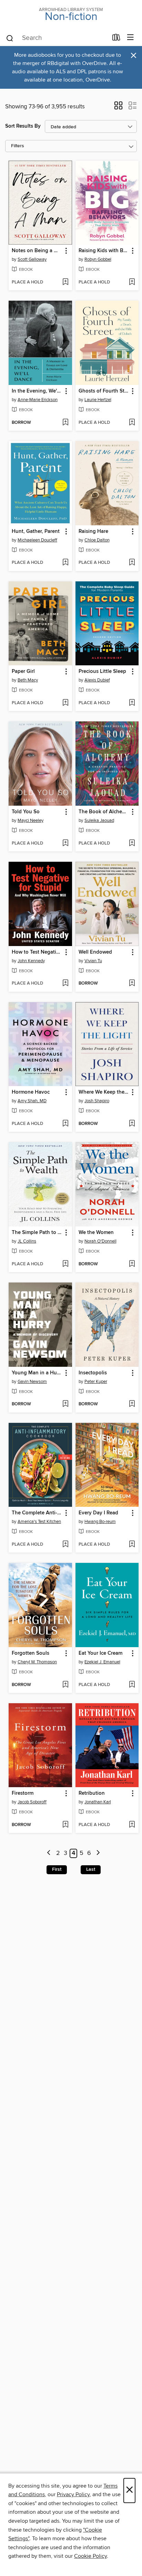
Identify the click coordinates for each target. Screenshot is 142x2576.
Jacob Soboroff (32, 1802)
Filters (18, 146)
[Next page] (98, 1853)
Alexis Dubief (97, 680)
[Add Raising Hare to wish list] (132, 563)
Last (91, 1869)
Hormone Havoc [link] (31, 1092)
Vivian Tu (93, 961)
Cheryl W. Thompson (37, 1662)
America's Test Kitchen (39, 1522)
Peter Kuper (96, 1382)
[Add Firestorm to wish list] (65, 1825)
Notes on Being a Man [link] (37, 251)
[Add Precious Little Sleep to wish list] (132, 703)
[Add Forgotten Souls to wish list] (65, 1685)
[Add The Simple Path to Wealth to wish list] (65, 1264)
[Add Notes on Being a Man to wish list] (65, 282)
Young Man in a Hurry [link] (37, 1373)
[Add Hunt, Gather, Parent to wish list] (65, 563)
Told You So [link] (26, 812)
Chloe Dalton (97, 540)
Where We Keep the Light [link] (104, 1092)
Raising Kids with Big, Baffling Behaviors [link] (104, 251)
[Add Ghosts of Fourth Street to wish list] (132, 423)
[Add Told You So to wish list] (65, 844)
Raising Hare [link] (93, 532)
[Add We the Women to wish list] (132, 1264)
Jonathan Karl (98, 1802)
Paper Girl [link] (23, 672)
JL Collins (27, 1241)
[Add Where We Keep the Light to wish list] (132, 1124)
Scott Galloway (32, 259)
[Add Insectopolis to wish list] (132, 1404)
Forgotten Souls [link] (31, 1653)
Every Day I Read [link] (98, 1513)
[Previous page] (49, 1853)
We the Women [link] (96, 1233)
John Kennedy (31, 961)
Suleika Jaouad (99, 820)
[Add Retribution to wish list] (132, 1825)
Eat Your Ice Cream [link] (100, 1653)
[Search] (10, 38)
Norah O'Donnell (100, 1241)
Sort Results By (23, 126)
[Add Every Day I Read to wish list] (132, 1545)
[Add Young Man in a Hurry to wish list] (65, 1404)
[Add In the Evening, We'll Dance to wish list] (65, 423)
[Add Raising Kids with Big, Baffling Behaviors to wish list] (132, 282)
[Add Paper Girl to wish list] (65, 703)
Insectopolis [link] (93, 1373)
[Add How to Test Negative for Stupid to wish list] (65, 984)
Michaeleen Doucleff (37, 540)
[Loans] (116, 39)
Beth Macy (28, 680)
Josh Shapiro (97, 1101)
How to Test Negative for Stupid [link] (37, 952)
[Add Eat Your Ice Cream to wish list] (132, 1685)
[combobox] (57, 38)
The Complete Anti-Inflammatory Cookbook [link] (37, 1513)
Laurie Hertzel (98, 400)
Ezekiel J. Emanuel (102, 1662)
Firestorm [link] (23, 1793)
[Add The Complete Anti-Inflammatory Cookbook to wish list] (65, 1545)
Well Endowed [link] (95, 952)
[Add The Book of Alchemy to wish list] (132, 844)
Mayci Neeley (31, 820)
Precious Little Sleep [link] (102, 672)
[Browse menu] (130, 38)
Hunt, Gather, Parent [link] (36, 532)
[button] (118, 108)
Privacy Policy (73, 2494)
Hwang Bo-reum (100, 1522)
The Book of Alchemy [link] (104, 812)
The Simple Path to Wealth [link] (37, 1233)
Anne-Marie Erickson (38, 400)
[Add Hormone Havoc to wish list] (65, 1124)
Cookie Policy (90, 2556)
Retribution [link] (92, 1793)
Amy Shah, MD (32, 1101)
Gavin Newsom (32, 1382)
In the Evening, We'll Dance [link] (37, 391)
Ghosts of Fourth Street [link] (104, 391)
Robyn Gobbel (98, 259)
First (57, 1869)
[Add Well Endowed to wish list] (132, 984)
